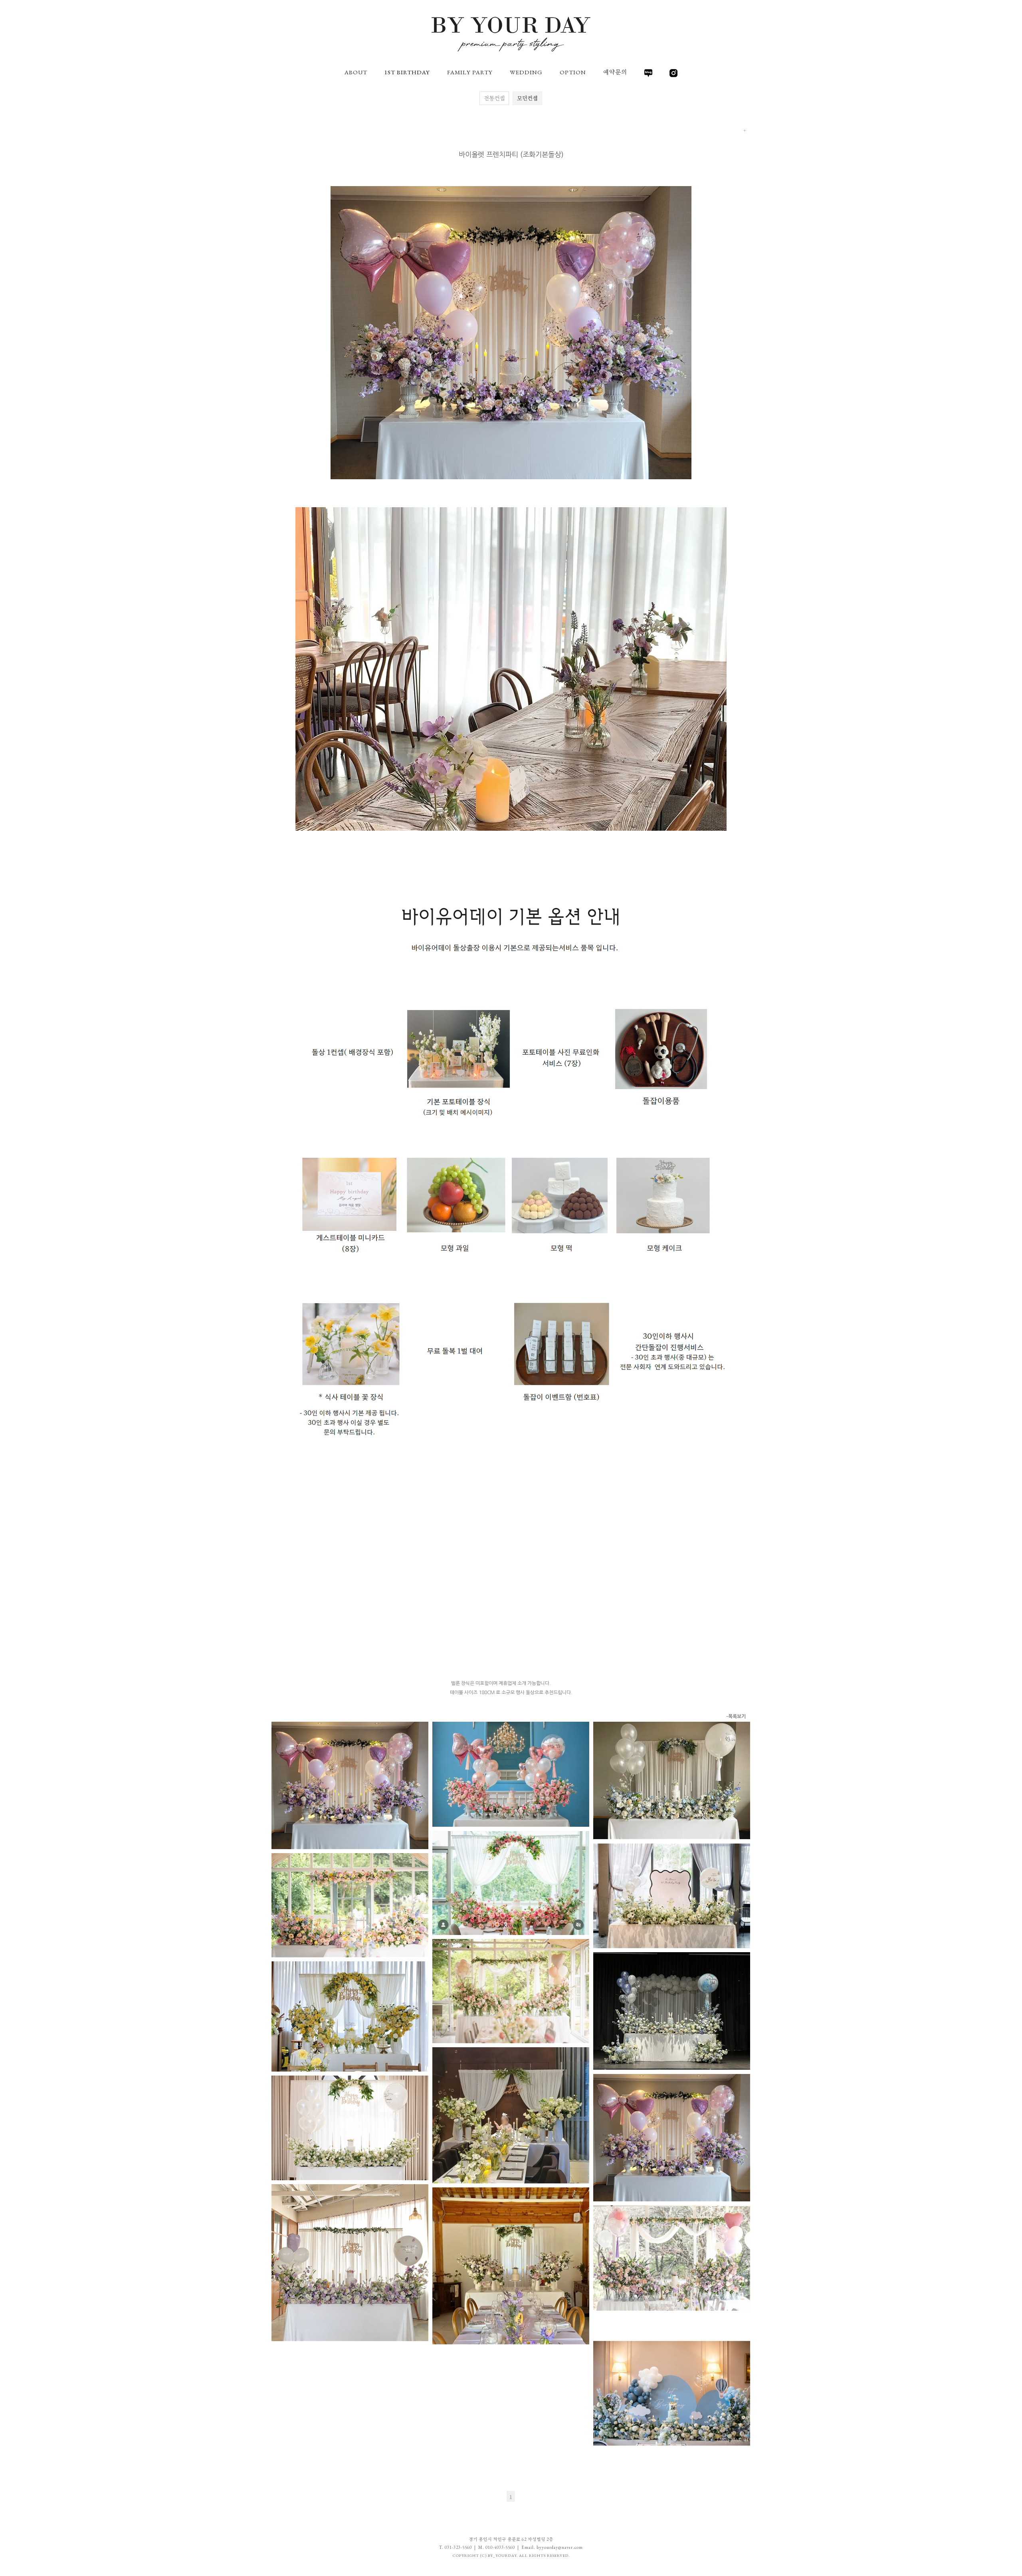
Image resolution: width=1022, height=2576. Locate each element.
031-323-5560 (458, 2547)
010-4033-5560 (500, 2547)
